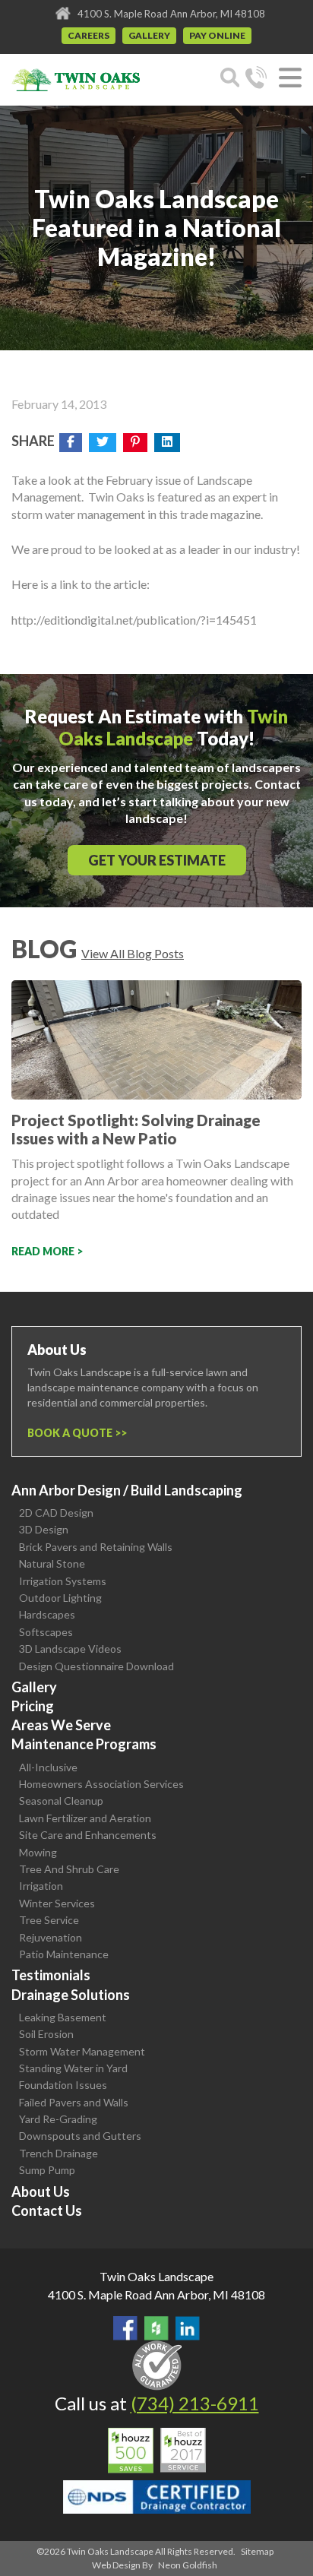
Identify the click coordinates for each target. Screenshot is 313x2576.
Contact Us (47, 2210)
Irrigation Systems (63, 1581)
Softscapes (46, 1632)
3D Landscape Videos (70, 1649)
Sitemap (257, 2551)
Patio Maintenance (64, 1954)
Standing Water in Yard (73, 2068)
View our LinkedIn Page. (188, 2328)
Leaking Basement (63, 2017)
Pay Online (217, 35)
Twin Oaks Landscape (156, 2276)
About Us (41, 2191)
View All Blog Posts (133, 953)
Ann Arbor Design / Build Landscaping (127, 1490)
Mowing (38, 1852)
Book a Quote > (74, 1433)
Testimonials (51, 1975)
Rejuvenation (51, 1937)
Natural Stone (52, 1563)
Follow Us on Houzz (156, 2328)
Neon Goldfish (188, 2565)
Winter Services (57, 1903)
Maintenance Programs (84, 1744)
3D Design (44, 1529)
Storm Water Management (82, 2051)
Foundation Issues (63, 2085)
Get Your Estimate (157, 860)
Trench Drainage (58, 2153)
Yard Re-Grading (58, 2119)
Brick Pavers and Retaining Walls (96, 1547)
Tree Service (49, 1920)
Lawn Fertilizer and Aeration (85, 1818)
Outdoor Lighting (60, 1598)
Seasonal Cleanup (61, 1801)
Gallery (149, 35)
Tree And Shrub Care (69, 1869)
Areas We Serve (61, 1725)
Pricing (33, 1706)
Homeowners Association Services (101, 1784)
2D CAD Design (56, 1513)
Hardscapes (47, 1614)
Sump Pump (47, 2170)
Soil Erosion (46, 2034)
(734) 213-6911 (195, 2403)
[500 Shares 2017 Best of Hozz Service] (157, 2451)
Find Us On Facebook (125, 2328)
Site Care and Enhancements (88, 1835)
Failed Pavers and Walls (74, 2102)
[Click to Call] (256, 80)
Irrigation (41, 1886)
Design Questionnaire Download (96, 1666)
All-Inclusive (48, 1767)
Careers (89, 35)
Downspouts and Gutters (80, 2136)
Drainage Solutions (71, 1995)
